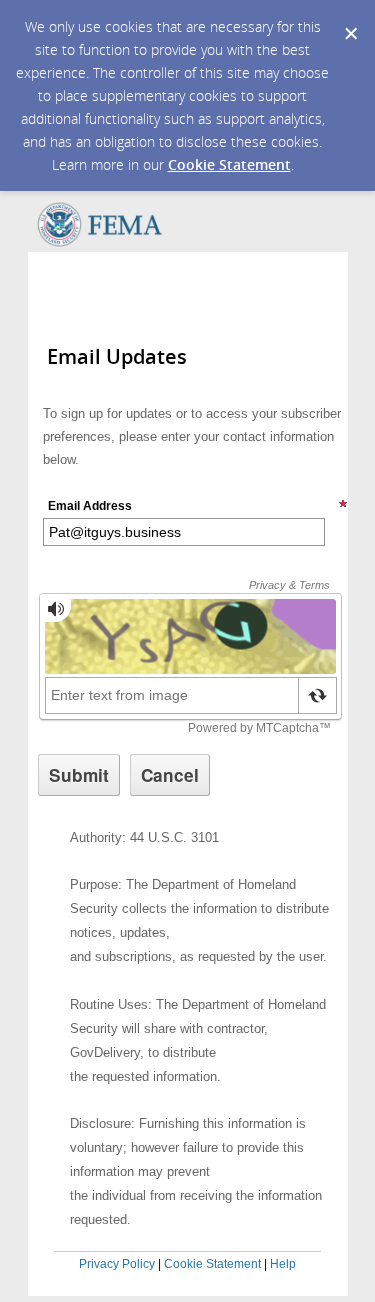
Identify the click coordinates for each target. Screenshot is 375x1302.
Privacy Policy (117, 1264)
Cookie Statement (229, 164)
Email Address (90, 506)
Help (283, 1264)
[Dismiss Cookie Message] (350, 19)
